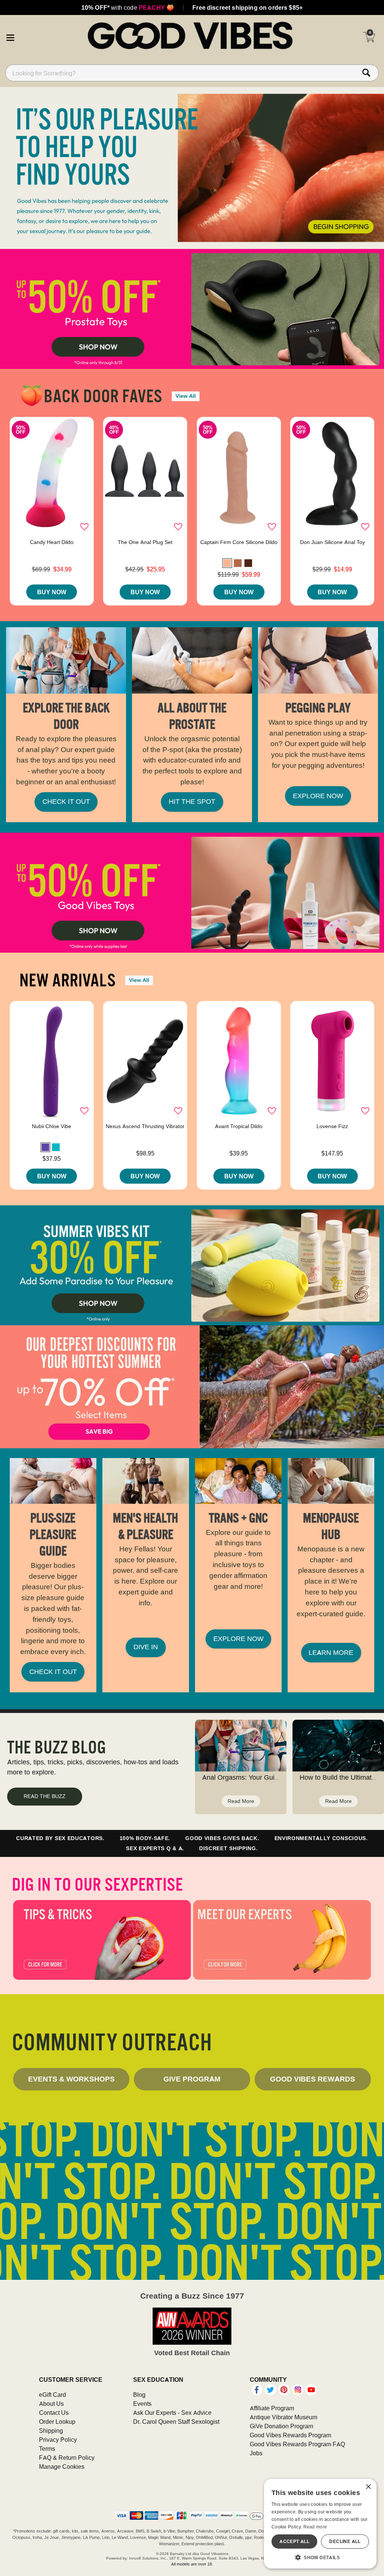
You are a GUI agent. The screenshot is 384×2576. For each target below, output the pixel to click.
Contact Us (54, 2413)
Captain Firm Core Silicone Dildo (239, 542)
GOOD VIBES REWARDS (313, 2079)
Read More (241, 1801)
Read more (315, 2527)
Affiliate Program (272, 2408)
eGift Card (52, 2395)
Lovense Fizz (332, 1126)
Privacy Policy (58, 2440)
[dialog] (320, 2524)
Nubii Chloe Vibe (52, 1126)
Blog (139, 2395)
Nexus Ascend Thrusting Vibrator (145, 1126)
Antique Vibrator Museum (283, 2417)
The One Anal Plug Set (145, 542)
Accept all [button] (294, 2541)
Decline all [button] (345, 2541)
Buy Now (52, 592)
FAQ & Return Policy (67, 2458)
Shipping (51, 2431)
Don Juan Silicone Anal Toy (332, 542)
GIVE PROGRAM (192, 2079)
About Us (51, 2404)
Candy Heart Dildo (52, 542)
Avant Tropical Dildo (239, 1126)
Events (142, 2404)
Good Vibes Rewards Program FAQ (297, 2444)
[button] (10, 36)
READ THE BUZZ (45, 1796)
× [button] (368, 2487)
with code (128, 7)
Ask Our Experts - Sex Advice (172, 2413)
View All (186, 396)
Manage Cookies (62, 2467)
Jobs (256, 2453)
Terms (47, 2449)
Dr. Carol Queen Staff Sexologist (176, 2422)
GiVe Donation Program (281, 2426)
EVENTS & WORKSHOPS (71, 2079)
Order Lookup (57, 2422)
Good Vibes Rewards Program (290, 2435)
